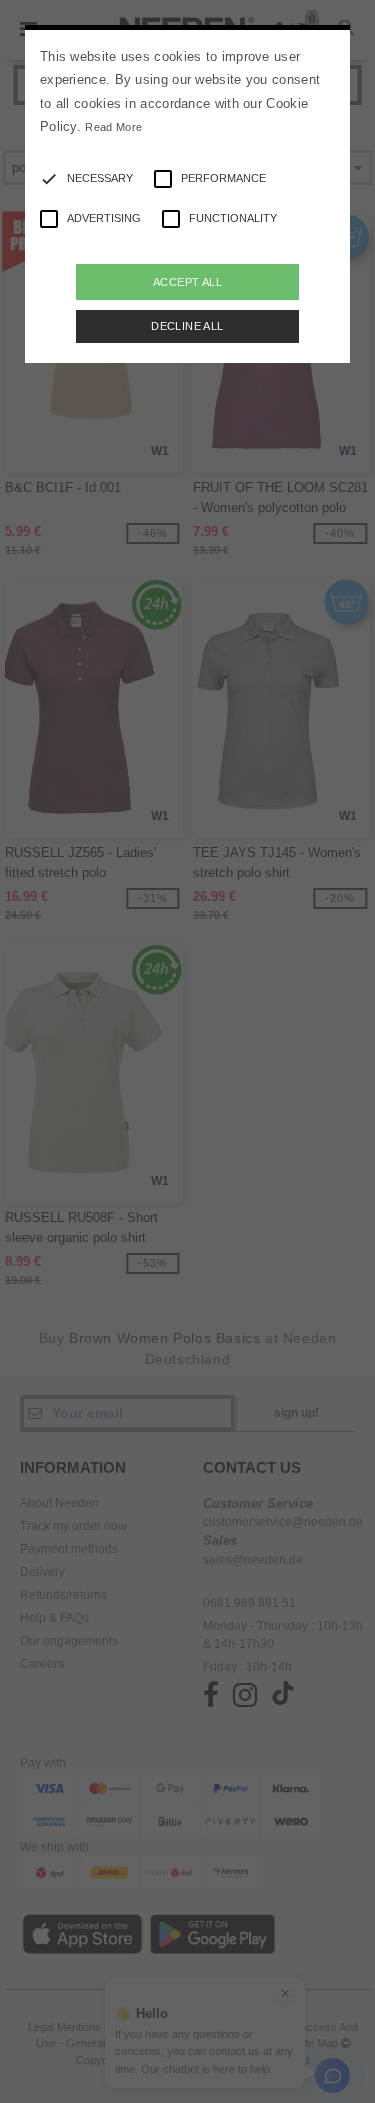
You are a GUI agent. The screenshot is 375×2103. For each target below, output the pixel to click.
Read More (113, 127)
